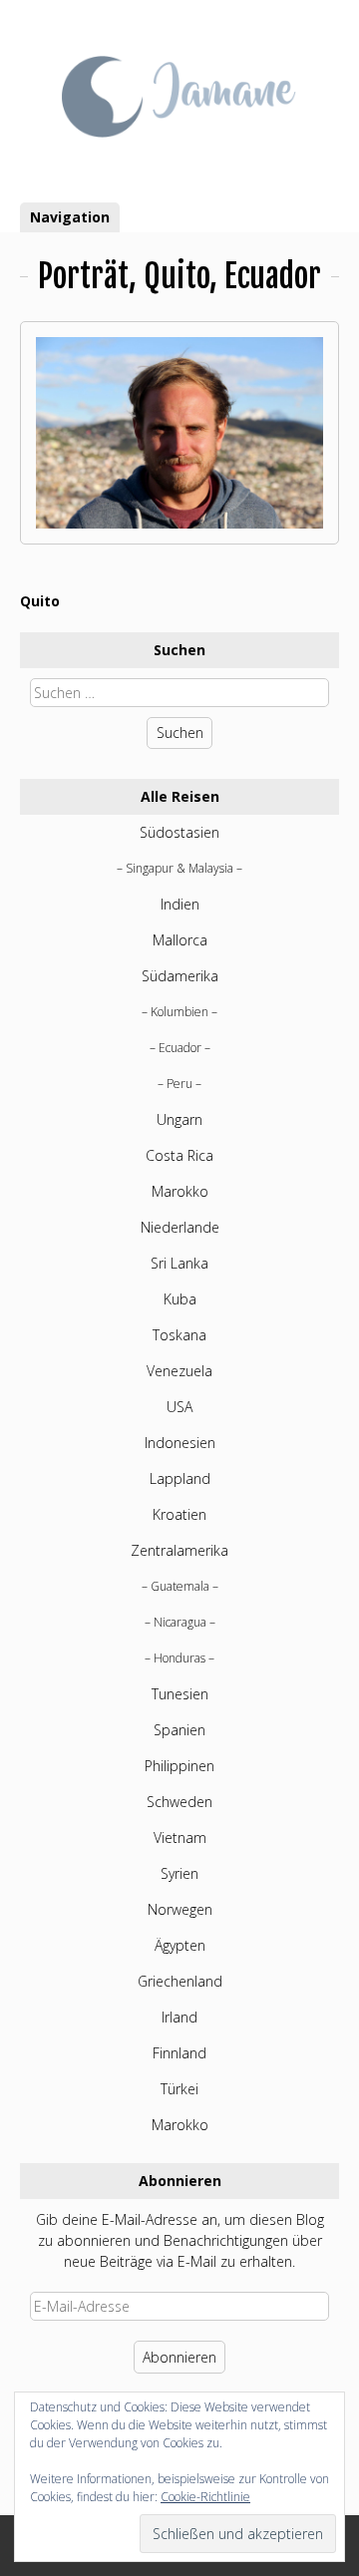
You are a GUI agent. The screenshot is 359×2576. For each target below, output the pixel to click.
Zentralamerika (179, 1550)
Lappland (180, 1478)
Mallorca (180, 940)
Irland (179, 2017)
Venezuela (179, 1371)
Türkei (179, 2089)
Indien (180, 904)
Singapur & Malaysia (179, 868)
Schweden (179, 1802)
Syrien (179, 1873)
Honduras (179, 1658)
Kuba (180, 1299)
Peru (179, 1084)
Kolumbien (179, 1012)
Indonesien (180, 1443)
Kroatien (179, 1514)
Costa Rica (179, 1155)
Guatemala (180, 1586)
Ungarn (179, 1119)
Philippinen (179, 1766)
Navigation (70, 217)
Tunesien (180, 1694)
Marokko (180, 1191)
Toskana (179, 1335)
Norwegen (180, 1909)
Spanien (179, 1730)
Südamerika (180, 976)
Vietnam (180, 1838)
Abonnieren (179, 2357)
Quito (40, 601)
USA (179, 1407)
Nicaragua (180, 1622)
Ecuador (180, 1048)
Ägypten (180, 1945)
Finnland (179, 2053)
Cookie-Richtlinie (205, 2497)
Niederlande (180, 1227)
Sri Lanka (179, 1263)
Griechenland (180, 1981)
